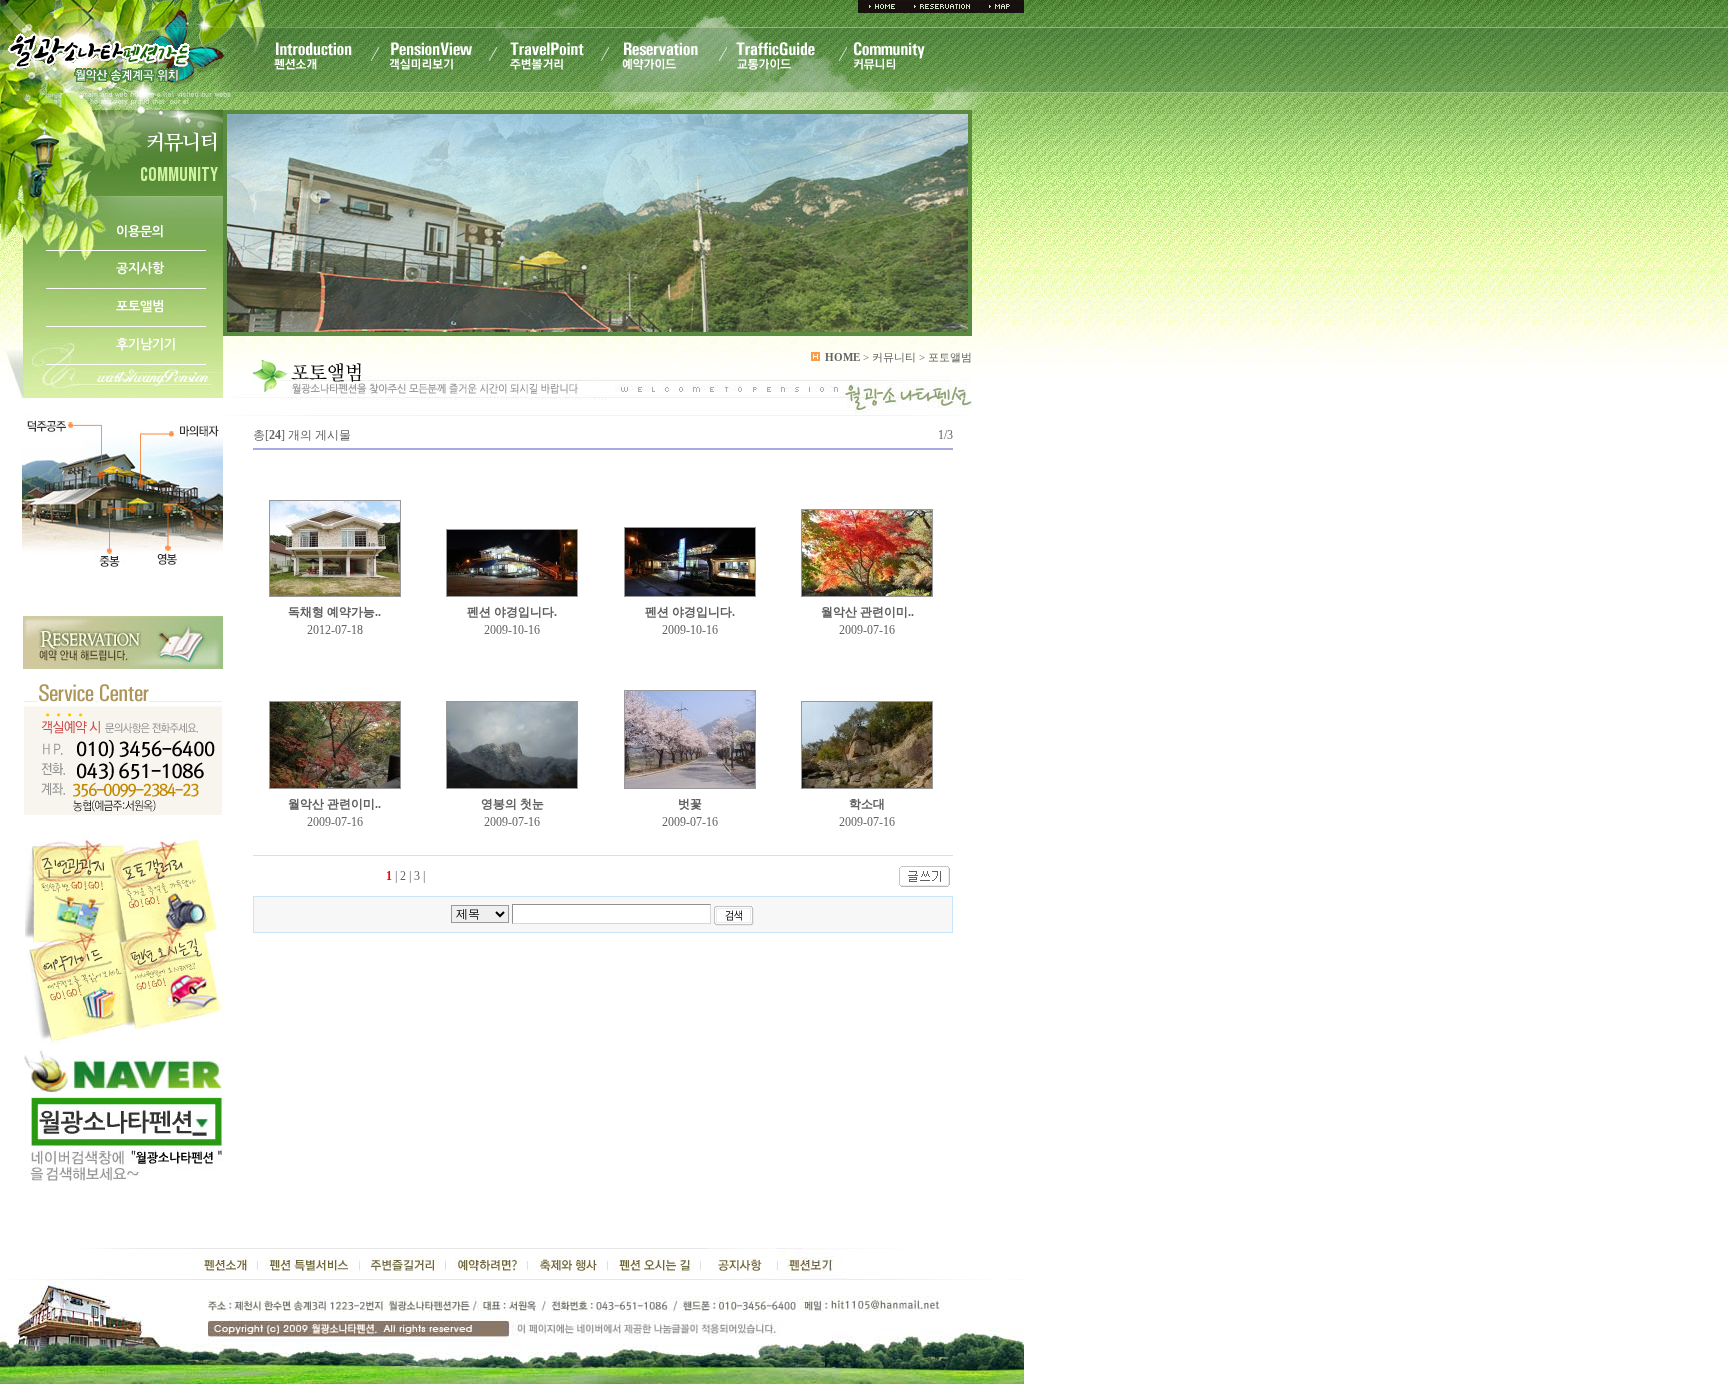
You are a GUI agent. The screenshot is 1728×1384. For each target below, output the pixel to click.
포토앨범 (140, 306)
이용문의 (140, 231)
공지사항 (140, 268)
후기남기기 (146, 344)
